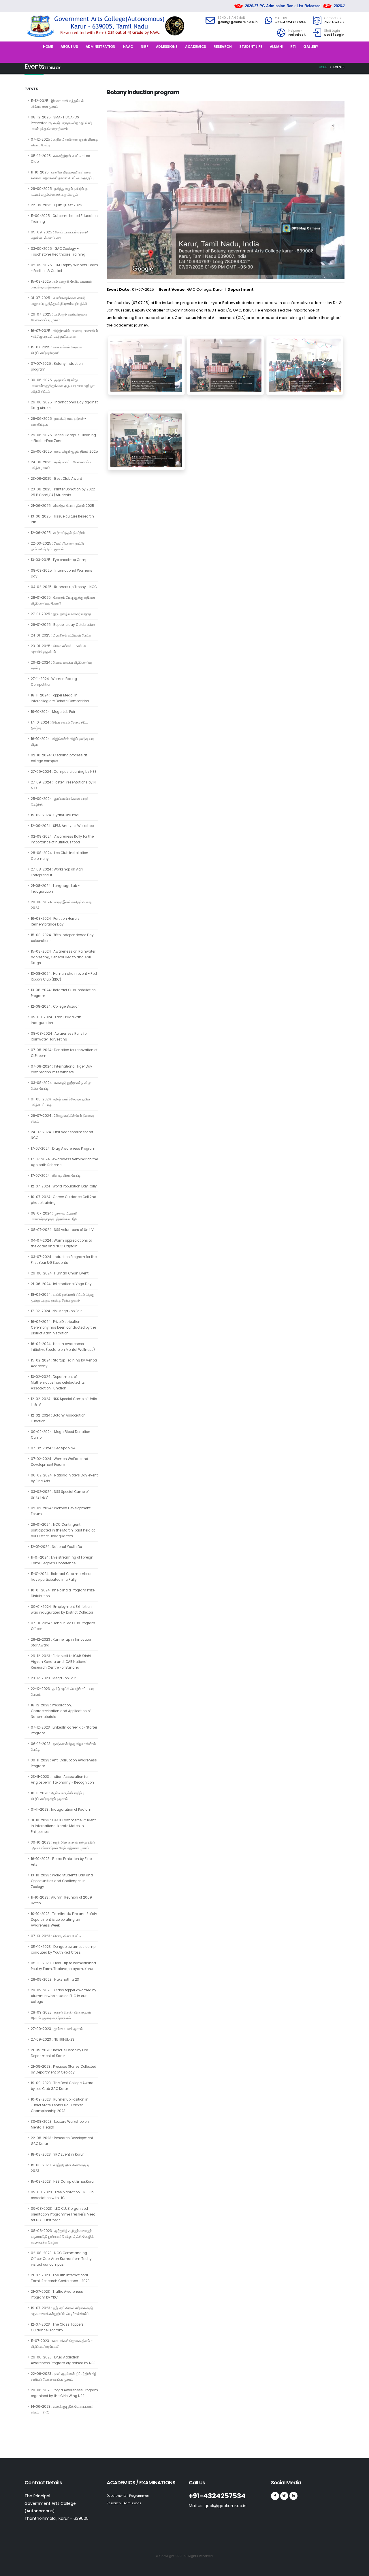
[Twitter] (284, 2496)
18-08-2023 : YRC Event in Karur (57, 2154)
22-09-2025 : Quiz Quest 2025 (57, 205)
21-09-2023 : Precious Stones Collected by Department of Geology (64, 2069)
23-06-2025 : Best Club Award (57, 479)
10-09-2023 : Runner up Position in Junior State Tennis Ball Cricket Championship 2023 (60, 2105)
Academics (196, 47)
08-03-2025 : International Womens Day (62, 573)
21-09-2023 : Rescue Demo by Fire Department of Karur (59, 2053)
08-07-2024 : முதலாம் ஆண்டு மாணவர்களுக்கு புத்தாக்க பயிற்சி (54, 1216)
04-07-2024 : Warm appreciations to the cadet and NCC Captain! (61, 1243)
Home (48, 47)
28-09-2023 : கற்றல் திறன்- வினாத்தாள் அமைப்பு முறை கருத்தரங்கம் (61, 2015)
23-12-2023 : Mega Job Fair (53, 1678)
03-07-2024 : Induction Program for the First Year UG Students (64, 1260)
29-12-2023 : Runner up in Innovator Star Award (61, 1642)
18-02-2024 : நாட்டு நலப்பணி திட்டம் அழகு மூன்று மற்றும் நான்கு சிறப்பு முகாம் (63, 1298)
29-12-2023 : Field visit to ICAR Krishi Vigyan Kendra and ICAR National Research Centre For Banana (61, 1662)
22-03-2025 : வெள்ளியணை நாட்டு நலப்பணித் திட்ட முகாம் (57, 546)
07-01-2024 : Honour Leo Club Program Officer (63, 1626)
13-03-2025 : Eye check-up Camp (59, 560)
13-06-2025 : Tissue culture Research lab (62, 519)
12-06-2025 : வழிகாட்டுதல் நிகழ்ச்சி (58, 533)
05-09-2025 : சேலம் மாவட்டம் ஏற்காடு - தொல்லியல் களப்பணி (61, 235)
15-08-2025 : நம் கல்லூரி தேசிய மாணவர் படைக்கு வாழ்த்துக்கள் (62, 284)
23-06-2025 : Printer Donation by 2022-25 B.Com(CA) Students (64, 492)
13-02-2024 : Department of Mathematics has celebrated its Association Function (58, 1383)
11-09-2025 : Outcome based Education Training (64, 219)
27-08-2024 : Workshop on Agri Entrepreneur (57, 872)
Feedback (52, 68)
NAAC (128, 47)
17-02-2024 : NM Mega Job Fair (56, 1311)
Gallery (311, 47)
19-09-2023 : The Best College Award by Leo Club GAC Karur (62, 2086)
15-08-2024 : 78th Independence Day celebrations (62, 938)
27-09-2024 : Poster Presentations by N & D (63, 785)
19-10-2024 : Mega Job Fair (53, 712)
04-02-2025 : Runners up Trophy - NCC (64, 587)
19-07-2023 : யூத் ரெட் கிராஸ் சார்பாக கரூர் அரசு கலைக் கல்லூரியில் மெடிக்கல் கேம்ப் (62, 2311)
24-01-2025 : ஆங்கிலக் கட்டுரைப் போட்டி (61, 635)
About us (69, 47)
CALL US (281, 18)
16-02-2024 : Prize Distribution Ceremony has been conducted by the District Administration (63, 1327)
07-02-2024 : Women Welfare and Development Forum (60, 1462)
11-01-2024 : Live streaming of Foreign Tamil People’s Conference (62, 1560)
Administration (100, 47)
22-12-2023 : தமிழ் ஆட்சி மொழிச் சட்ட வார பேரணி (63, 1692)
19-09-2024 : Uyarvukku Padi (55, 815)
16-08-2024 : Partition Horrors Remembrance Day (55, 921)
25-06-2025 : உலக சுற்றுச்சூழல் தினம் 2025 (64, 452)
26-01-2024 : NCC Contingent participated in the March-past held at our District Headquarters (63, 1530)
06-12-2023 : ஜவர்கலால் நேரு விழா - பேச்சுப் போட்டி (63, 1747)
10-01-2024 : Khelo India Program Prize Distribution (63, 1593)
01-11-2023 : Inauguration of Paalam (61, 1810)
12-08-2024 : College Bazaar (55, 1006)
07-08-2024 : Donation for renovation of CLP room (64, 1053)
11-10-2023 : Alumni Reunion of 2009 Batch (61, 1900)
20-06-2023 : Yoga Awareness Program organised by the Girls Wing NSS (64, 2393)
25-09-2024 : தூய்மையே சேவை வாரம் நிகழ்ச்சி (60, 802)
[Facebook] (275, 2496)
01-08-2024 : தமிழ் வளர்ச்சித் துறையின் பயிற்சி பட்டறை (61, 1102)
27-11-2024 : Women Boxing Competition (54, 682)
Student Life (251, 47)
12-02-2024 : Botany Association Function (58, 1418)
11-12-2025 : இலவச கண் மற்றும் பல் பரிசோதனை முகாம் (57, 104)
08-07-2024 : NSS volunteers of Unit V (62, 1230)
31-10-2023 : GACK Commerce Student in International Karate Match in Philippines (63, 1826)
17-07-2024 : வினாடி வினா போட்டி (56, 1176)
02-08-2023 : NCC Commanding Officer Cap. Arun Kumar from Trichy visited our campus (61, 2259)
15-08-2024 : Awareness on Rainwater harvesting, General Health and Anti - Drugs (63, 957)
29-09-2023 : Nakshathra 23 (55, 1980)
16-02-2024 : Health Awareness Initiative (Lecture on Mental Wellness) (63, 1347)
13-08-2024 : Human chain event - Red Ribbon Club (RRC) (64, 977)
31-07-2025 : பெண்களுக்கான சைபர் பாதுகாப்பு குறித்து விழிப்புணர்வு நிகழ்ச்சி (59, 301)
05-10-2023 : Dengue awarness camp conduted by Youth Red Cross (63, 1950)
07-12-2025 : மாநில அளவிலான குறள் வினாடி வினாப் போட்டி (64, 142)
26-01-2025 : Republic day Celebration (63, 625)
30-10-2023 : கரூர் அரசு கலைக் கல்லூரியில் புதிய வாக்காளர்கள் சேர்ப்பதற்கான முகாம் (63, 1845)
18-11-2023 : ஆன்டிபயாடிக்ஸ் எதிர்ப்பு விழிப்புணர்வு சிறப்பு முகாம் (57, 1796)
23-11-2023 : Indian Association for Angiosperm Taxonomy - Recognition (62, 1780)
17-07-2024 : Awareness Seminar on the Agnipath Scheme (64, 1162)
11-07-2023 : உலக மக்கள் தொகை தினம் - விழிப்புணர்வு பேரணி (62, 2344)
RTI (293, 47)
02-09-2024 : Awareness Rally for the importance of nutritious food (62, 839)
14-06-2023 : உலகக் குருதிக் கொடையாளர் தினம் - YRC (62, 2409)
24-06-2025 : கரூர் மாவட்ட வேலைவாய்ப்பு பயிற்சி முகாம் (62, 465)
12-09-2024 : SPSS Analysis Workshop (62, 826)
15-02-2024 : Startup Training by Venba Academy (64, 1363)
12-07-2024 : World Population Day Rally (64, 1186)
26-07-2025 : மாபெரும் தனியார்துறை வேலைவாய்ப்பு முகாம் (59, 317)
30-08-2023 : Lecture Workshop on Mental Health (60, 2124)
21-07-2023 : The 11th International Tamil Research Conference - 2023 (60, 2278)
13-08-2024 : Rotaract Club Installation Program (63, 993)
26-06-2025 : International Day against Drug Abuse (64, 405)
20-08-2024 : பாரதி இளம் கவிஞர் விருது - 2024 (62, 905)
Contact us (333, 18)
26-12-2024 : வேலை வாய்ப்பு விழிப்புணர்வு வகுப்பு (61, 665)
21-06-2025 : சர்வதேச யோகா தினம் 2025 (63, 506)
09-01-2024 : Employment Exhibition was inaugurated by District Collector (62, 1610)
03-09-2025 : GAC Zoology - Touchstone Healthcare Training (58, 252)
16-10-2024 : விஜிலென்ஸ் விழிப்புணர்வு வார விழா (63, 742)
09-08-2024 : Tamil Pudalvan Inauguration (56, 1020)
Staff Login (332, 31)
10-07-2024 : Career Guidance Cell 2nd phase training (64, 1200)
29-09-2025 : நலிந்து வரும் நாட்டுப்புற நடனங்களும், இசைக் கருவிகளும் (59, 192)
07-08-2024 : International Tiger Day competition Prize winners (62, 1069)
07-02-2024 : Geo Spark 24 (53, 1448)
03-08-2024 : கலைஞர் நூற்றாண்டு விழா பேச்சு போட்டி (61, 1086)
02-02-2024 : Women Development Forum (61, 1511)
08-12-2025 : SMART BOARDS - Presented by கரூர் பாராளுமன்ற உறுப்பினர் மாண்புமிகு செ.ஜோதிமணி (62, 123)
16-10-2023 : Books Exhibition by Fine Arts (61, 1862)
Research (223, 47)
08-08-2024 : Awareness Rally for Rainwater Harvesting (59, 1036)
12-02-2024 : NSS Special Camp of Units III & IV (64, 1402)
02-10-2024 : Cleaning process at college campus (59, 758)
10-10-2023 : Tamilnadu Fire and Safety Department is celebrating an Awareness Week (64, 1920)
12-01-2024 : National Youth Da (57, 1547)
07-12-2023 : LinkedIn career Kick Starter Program (64, 1730)
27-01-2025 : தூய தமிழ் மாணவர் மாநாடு (61, 614)
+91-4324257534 (290, 22)
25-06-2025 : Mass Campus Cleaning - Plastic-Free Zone (63, 438)
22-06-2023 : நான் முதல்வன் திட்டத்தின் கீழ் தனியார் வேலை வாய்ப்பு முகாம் (64, 2377)
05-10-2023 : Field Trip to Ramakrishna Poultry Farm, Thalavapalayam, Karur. (63, 1966)
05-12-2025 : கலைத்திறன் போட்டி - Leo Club (60, 159)
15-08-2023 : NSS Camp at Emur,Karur (63, 2182)
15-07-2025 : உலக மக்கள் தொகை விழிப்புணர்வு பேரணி (57, 350)
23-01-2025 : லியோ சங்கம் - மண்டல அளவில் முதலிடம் (58, 649)
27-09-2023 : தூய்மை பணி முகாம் (57, 2029)
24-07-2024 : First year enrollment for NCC (62, 1135)
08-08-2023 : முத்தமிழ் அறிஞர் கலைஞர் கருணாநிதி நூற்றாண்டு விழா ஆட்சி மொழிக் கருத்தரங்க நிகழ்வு (62, 2237)
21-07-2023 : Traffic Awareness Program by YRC (57, 2294)
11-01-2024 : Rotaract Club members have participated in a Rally (61, 1577)
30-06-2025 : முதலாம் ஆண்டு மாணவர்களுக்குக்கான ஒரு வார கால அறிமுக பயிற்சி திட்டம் (63, 386)
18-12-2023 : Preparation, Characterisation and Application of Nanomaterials (61, 1711)
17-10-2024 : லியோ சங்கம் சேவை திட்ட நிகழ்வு (59, 725)
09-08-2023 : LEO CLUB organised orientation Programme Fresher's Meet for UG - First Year (63, 2214)
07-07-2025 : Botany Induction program (57, 367)
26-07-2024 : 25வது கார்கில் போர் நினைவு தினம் (62, 1119)
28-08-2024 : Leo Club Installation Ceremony (60, 856)
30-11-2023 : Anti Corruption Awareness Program (64, 1763)
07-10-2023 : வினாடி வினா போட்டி (56, 1936)
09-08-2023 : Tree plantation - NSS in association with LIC (62, 2195)
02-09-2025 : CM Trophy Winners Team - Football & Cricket (64, 268)
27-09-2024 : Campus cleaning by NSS (64, 772)
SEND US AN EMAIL (231, 18)
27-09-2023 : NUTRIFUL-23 (53, 2039)
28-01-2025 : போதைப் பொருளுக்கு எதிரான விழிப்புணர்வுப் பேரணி (63, 600)
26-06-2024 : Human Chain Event (60, 1273)
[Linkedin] (293, 2496)
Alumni (276, 47)
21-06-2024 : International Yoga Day (61, 1284)
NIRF (144, 47)
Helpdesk (295, 31)
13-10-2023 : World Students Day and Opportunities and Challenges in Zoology (62, 1881)
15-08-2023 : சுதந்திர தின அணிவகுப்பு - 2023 (61, 2168)
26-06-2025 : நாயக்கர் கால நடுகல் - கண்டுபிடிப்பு (59, 422)
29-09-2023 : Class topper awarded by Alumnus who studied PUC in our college (64, 1996)
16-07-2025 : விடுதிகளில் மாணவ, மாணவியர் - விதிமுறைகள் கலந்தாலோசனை (64, 334)
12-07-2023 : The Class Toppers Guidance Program (57, 2327)
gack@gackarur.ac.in (238, 22)
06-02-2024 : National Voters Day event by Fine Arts (64, 1478)
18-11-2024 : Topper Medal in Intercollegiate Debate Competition (60, 698)
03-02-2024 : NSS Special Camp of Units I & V (60, 1495)
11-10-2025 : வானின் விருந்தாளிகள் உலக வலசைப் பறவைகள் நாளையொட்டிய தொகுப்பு (62, 175)
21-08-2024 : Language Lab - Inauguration (55, 889)
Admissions (167, 47)
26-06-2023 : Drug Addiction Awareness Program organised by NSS (63, 2360)
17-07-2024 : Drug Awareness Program (63, 1149)
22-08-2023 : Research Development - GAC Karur (63, 2141)
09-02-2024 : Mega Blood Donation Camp (61, 1435)
